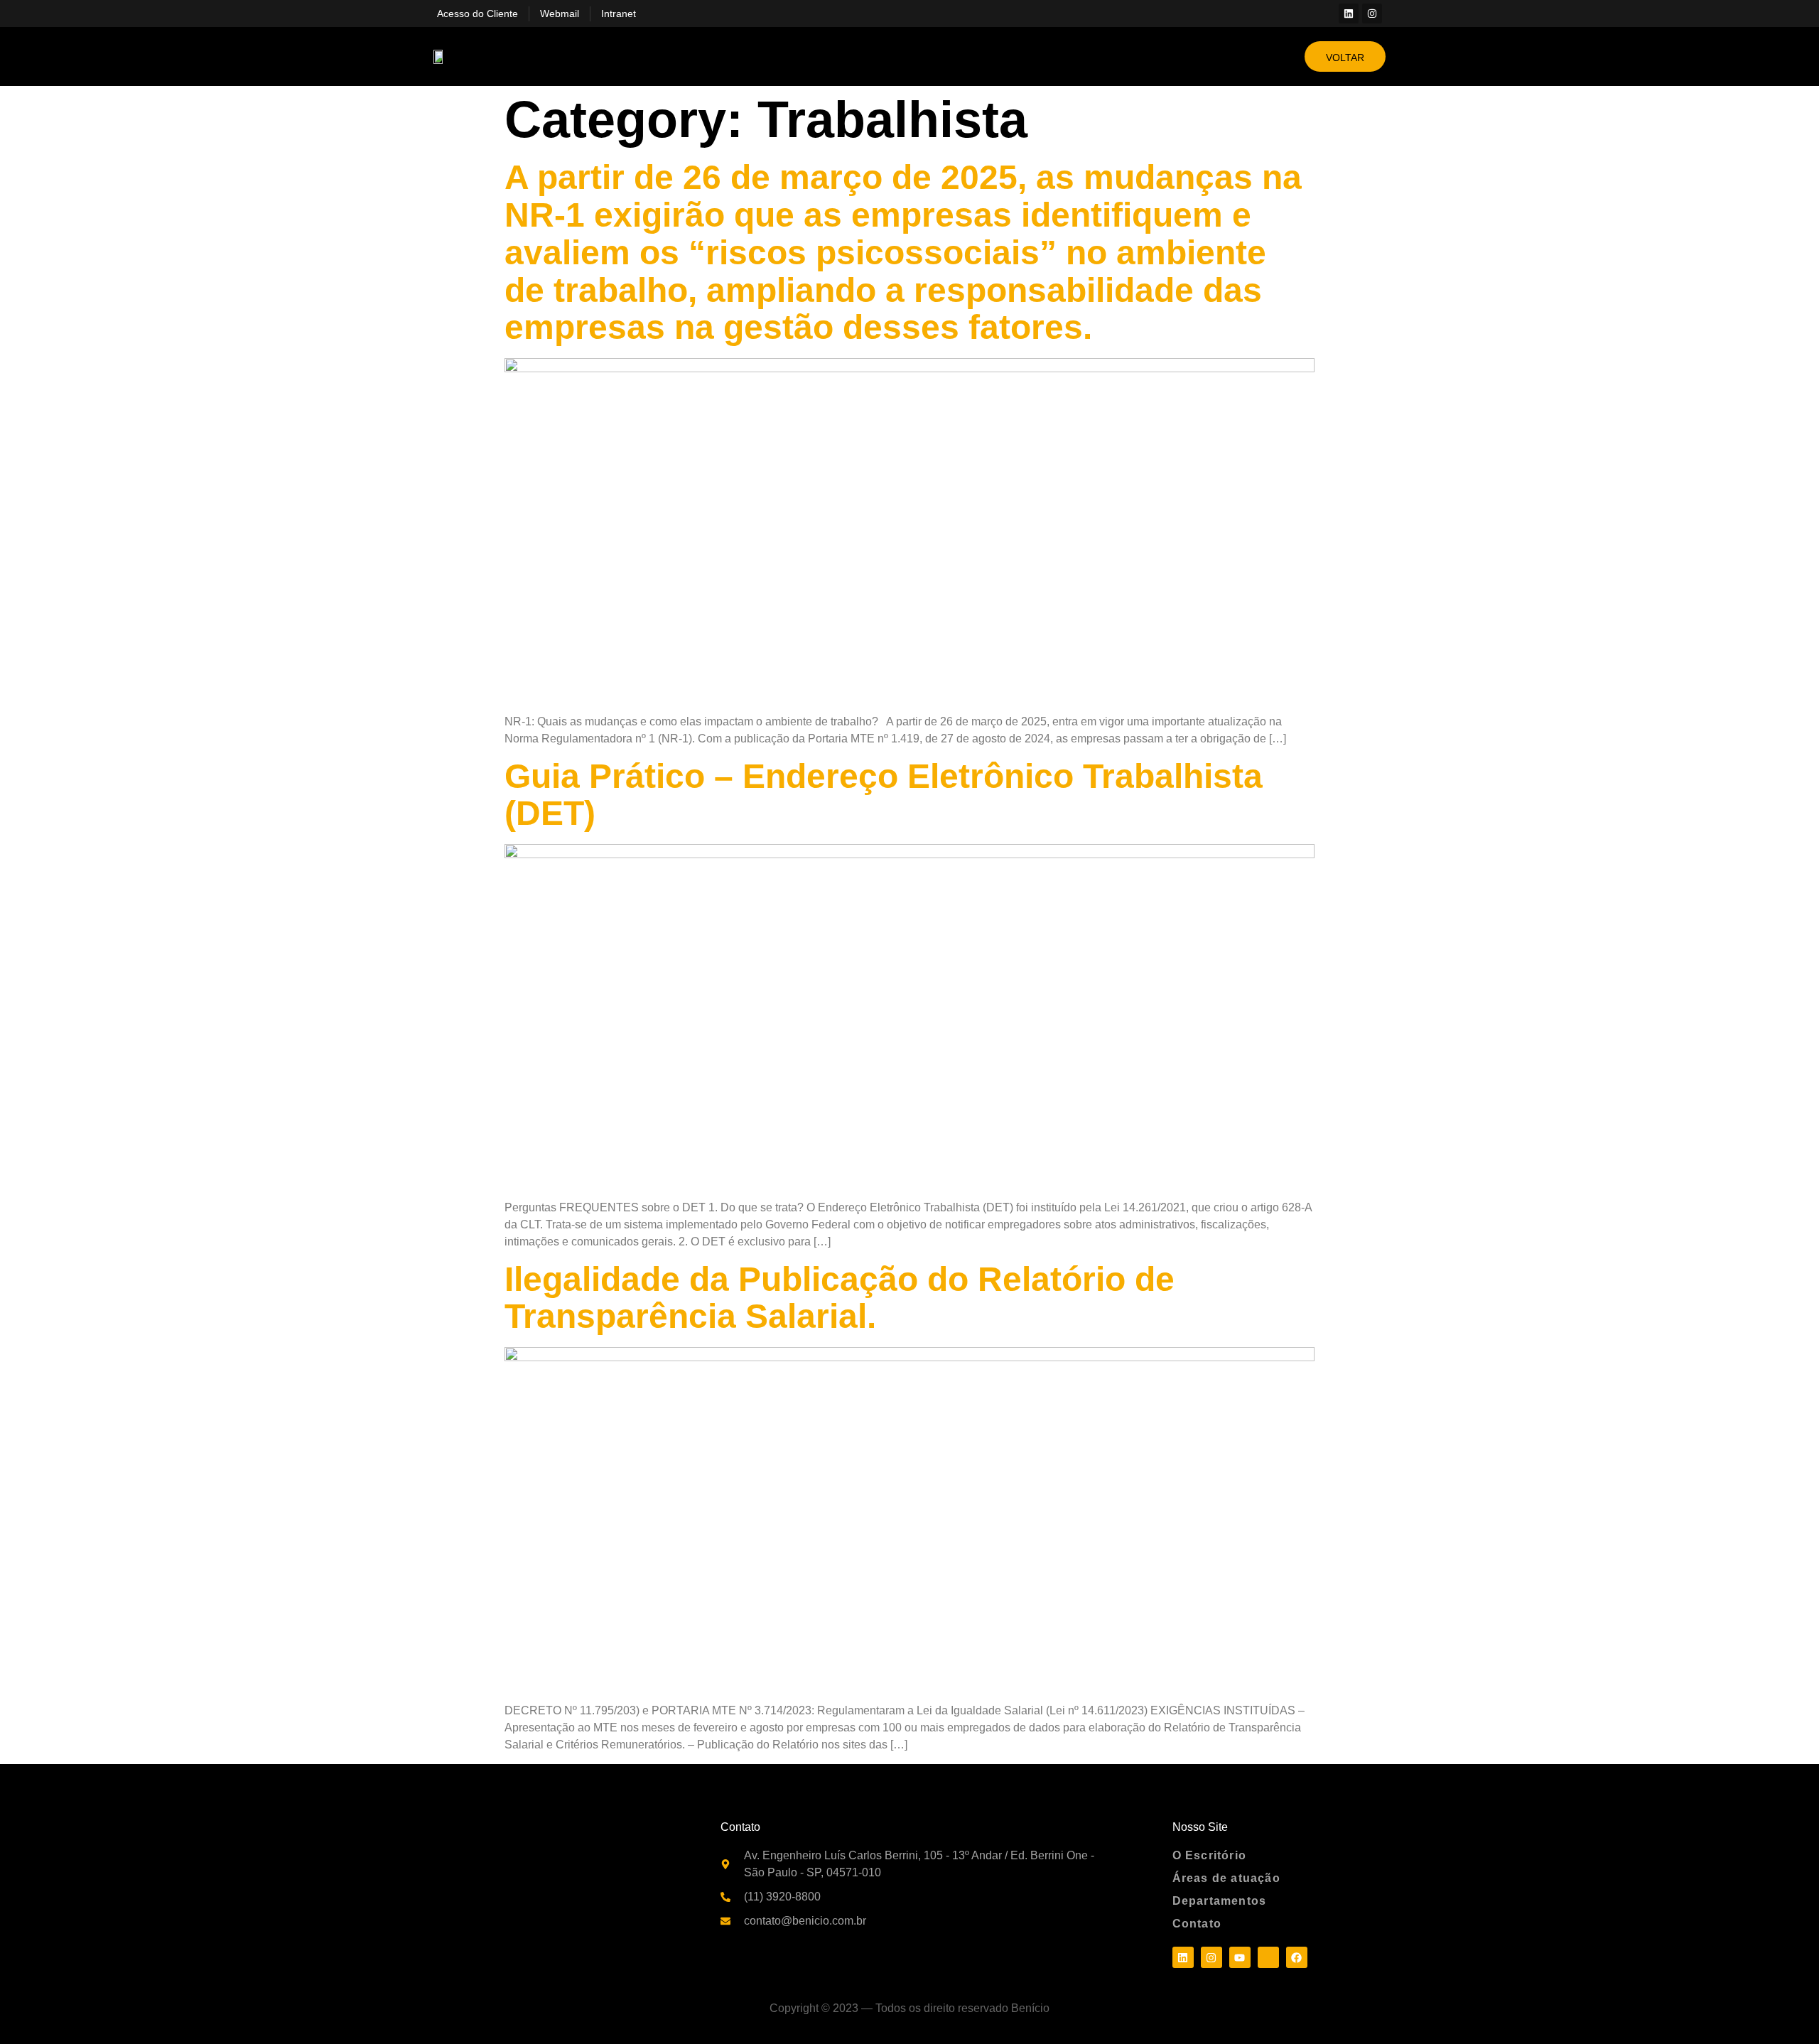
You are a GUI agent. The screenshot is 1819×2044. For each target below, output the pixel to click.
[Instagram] (1372, 13)
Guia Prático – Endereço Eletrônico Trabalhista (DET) (884, 795)
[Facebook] (1297, 1957)
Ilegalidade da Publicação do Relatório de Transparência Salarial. (840, 1298)
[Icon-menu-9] (1268, 1957)
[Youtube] (1240, 1957)
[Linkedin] (1349, 13)
